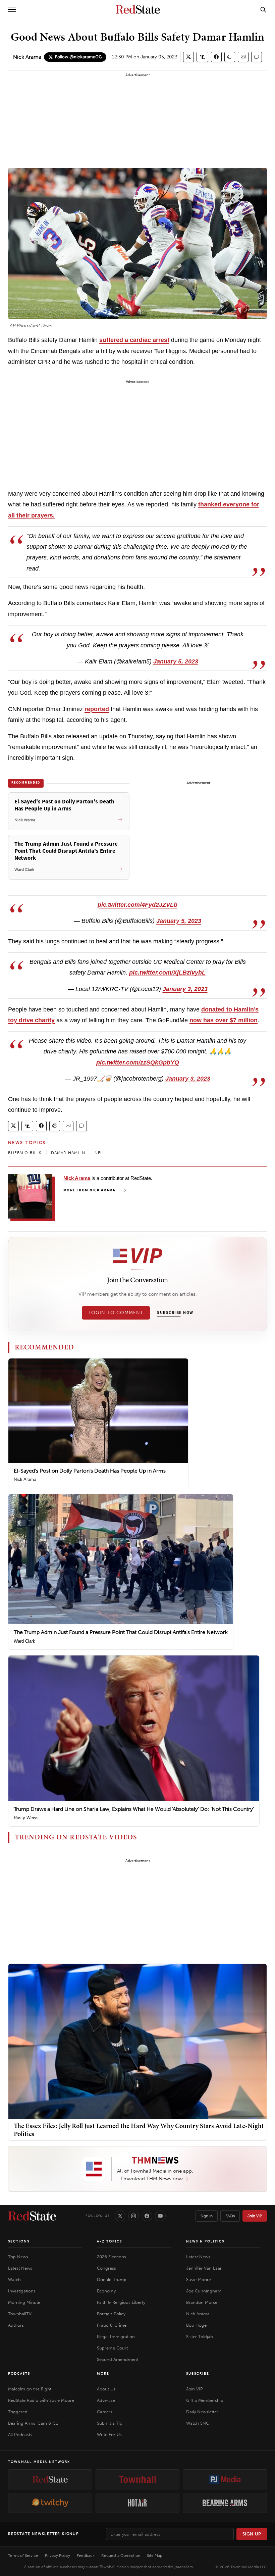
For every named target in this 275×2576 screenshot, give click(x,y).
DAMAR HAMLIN (68, 1153)
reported (97, 709)
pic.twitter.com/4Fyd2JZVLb (137, 905)
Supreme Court (112, 2348)
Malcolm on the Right (30, 2389)
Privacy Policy (58, 2556)
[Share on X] (188, 57)
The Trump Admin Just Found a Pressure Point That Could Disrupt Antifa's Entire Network (121, 1632)
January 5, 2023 (176, 661)
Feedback (86, 2556)
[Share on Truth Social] (202, 57)
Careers (105, 2412)
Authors (16, 2325)
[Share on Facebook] (216, 57)
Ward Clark (24, 1641)
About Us (106, 2389)
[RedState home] (32, 2216)
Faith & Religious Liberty (121, 2302)
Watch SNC (198, 2423)
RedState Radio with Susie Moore (41, 2400)
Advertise (106, 2400)
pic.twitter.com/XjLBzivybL (167, 973)
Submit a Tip (110, 2423)
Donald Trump (112, 2280)
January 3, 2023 (185, 989)
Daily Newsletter (202, 2412)
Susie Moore (199, 2280)
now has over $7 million (224, 1020)
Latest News (20, 2268)
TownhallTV (20, 2314)
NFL (99, 1153)
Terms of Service (23, 2556)
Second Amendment (118, 2359)
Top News (18, 2257)
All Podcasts (20, 2435)
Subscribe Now (175, 1313)
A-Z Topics (109, 2241)
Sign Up (252, 2534)
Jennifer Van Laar (204, 2268)
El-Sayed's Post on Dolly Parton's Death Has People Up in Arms (90, 1471)
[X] (120, 2216)
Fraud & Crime (112, 2325)
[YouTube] (160, 2216)
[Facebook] (147, 2216)
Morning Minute (24, 2302)
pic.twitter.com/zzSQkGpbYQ (138, 1062)
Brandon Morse (202, 2302)
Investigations (22, 2291)
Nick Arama (27, 57)
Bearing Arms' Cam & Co (33, 2423)
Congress (106, 2268)
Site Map (155, 2556)
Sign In (207, 2216)
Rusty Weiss (26, 1818)
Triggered (18, 2412)
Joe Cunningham (204, 2291)
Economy (106, 2291)
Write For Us (109, 2435)
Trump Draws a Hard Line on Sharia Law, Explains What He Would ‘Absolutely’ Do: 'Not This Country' (134, 1809)
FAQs (230, 2216)
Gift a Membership (205, 2400)
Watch (14, 2280)
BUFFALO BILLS (25, 1153)
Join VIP (255, 2216)
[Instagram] (133, 2216)
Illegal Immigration (116, 2337)
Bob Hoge (196, 2325)
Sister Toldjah (200, 2337)
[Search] (263, 9)
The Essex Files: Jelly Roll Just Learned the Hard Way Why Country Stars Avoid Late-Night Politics (139, 2130)
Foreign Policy (111, 2314)
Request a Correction (121, 2556)
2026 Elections (112, 2257)
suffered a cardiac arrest (134, 340)
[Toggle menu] (12, 9)
